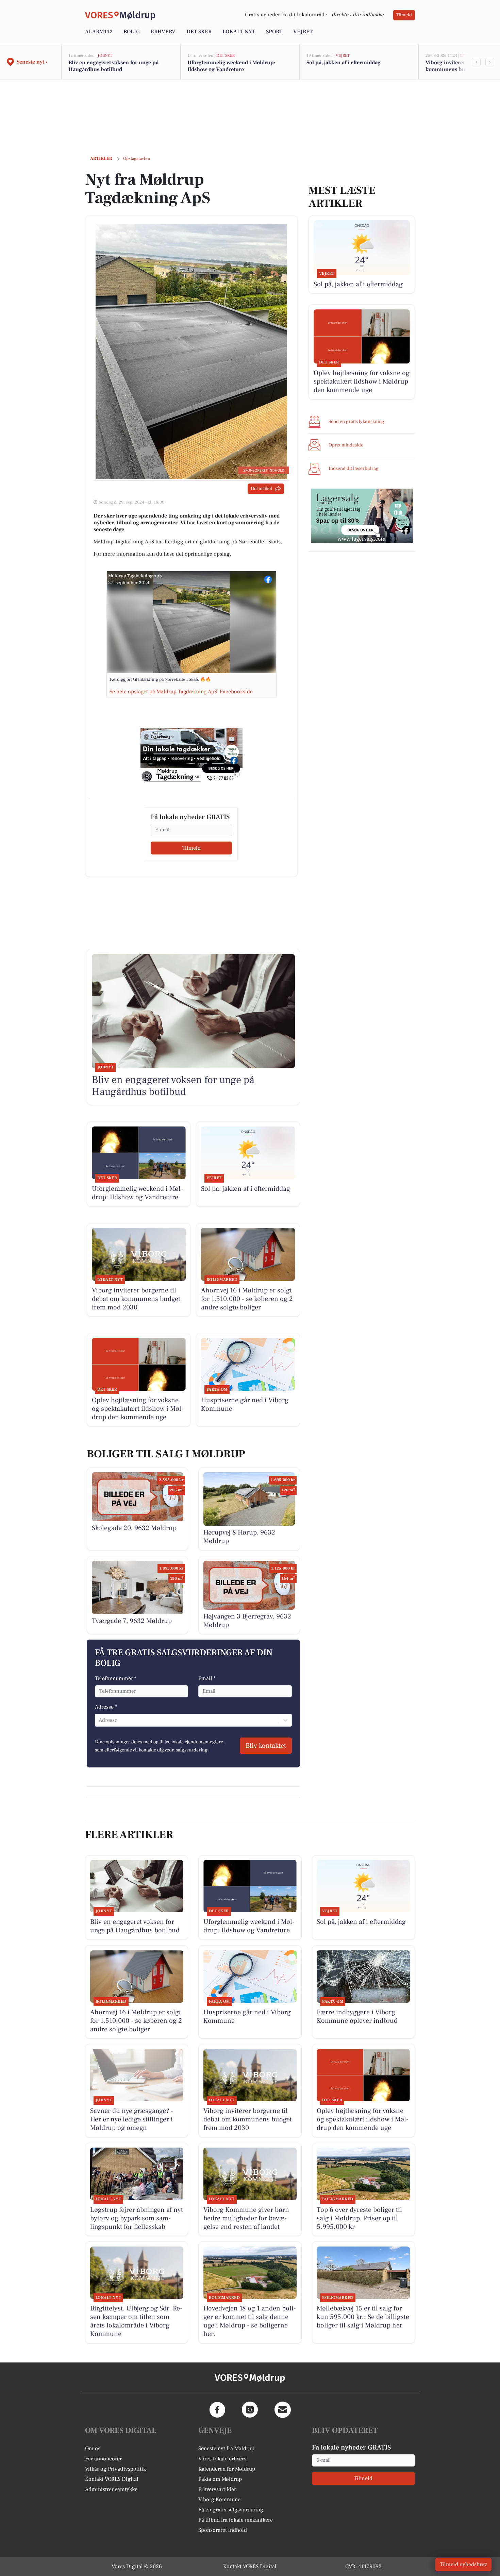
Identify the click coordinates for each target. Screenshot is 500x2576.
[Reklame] (191, 755)
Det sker (199, 32)
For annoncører (103, 2459)
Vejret (303, 32)
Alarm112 (99, 32)
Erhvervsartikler (217, 2489)
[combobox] (99, 1720)
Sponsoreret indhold (223, 2530)
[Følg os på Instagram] (250, 2410)
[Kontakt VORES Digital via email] (283, 2410)
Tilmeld (404, 15)
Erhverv (163, 32)
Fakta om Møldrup (220, 2479)
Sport (274, 32)
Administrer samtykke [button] (111, 2489)
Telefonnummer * (116, 1678)
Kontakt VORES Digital (112, 2479)
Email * (207, 1678)
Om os (93, 2448)
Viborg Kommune (219, 2499)
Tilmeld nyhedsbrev (463, 2564)
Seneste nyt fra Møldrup (226, 2448)
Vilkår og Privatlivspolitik (115, 2469)
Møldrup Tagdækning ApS (135, 576)
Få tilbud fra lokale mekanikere (236, 2520)
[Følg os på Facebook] (217, 2410)
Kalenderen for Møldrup (227, 2469)
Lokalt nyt (239, 32)
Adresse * (106, 1707)
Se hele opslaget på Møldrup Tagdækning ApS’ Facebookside (181, 692)
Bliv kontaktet (266, 1746)
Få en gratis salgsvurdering (231, 2510)
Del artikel (261, 489)
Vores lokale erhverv (222, 2459)
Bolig (132, 32)
